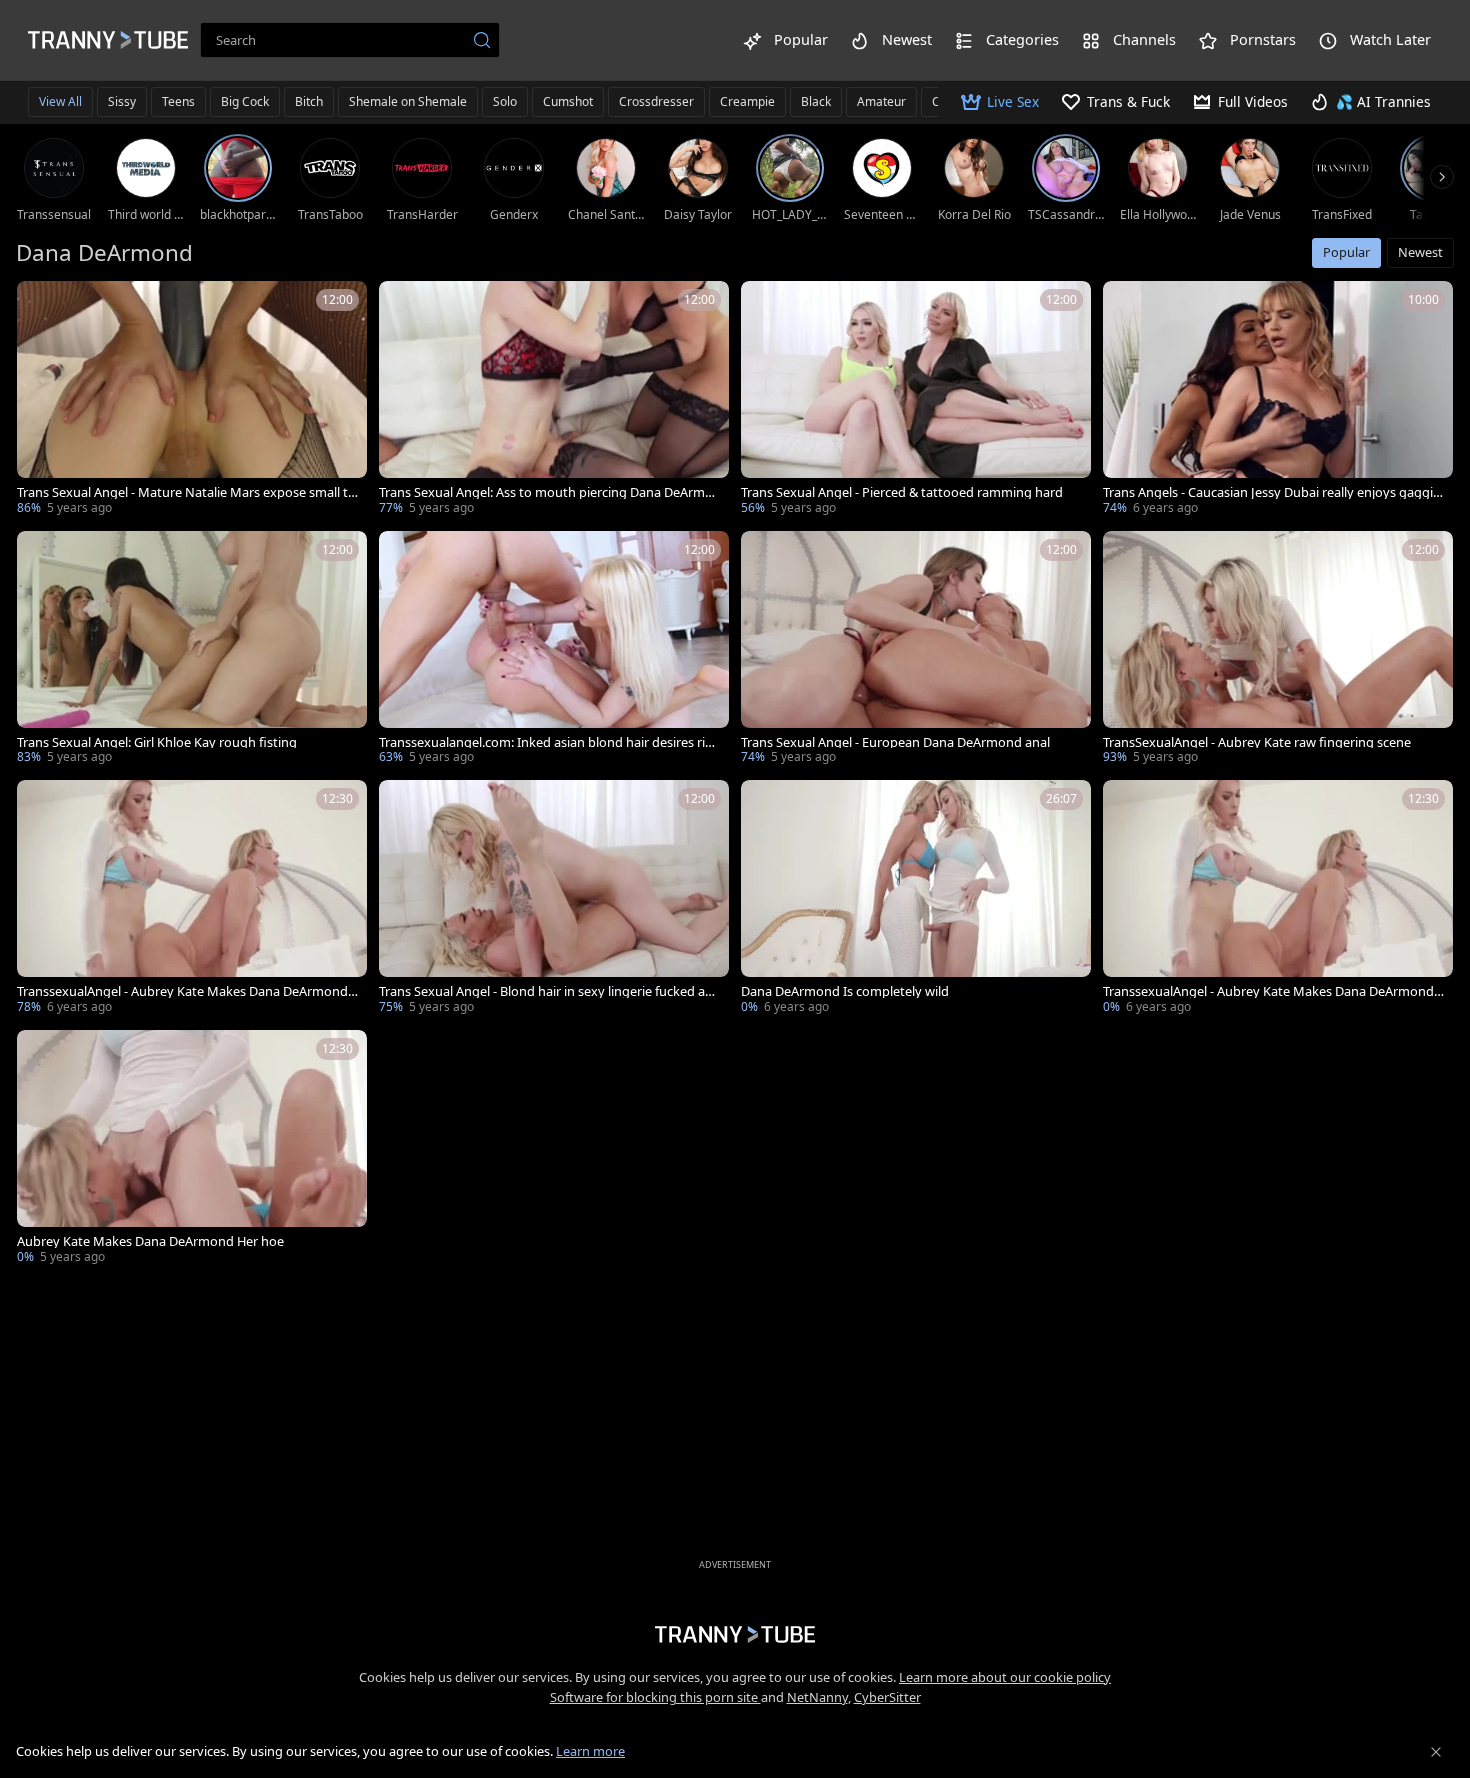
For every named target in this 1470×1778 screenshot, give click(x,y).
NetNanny (817, 1697)
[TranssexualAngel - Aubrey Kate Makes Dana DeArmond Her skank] (1278, 899)
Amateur (881, 101)
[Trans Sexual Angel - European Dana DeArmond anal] (916, 650)
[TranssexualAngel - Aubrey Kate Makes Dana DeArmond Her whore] (192, 899)
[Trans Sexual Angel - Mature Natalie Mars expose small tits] (192, 400)
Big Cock (245, 101)
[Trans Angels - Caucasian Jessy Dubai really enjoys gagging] (1278, 400)
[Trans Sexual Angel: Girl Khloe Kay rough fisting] (192, 650)
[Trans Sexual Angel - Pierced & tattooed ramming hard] (916, 400)
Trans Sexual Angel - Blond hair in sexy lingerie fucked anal (549, 991)
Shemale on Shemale (408, 101)
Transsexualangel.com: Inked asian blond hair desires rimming (548, 742)
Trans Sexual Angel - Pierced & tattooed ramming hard (902, 492)
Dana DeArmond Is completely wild (845, 991)
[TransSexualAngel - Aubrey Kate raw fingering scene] (1278, 650)
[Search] (482, 40)
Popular (1346, 252)
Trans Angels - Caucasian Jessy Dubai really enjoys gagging (1272, 492)
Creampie (747, 101)
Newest (1420, 252)
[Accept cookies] (1436, 1752)
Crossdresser (656, 101)
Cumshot (568, 101)
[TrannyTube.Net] (108, 40)
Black (816, 101)
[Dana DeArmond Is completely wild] (916, 899)
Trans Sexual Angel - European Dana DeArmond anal (895, 742)
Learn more (590, 1751)
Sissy (122, 101)
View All (60, 101)
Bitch (309, 101)
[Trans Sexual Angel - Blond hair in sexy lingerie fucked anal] (554, 899)
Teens (178, 101)
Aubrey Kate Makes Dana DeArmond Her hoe (150, 1241)
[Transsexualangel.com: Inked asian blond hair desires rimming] (554, 650)
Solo (505, 101)
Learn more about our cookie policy (1005, 1677)
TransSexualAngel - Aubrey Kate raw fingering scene (1257, 742)
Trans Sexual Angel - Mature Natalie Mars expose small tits (186, 492)
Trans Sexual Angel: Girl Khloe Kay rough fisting (157, 742)
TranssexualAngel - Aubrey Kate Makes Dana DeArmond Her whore (182, 991)
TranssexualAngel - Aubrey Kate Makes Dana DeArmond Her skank (1268, 991)
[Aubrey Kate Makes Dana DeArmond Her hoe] (192, 1149)
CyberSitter (887, 1697)
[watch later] (41, 305)
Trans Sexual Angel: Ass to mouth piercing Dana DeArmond (550, 492)
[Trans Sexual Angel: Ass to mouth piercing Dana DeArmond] (554, 400)
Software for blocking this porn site (655, 1697)
